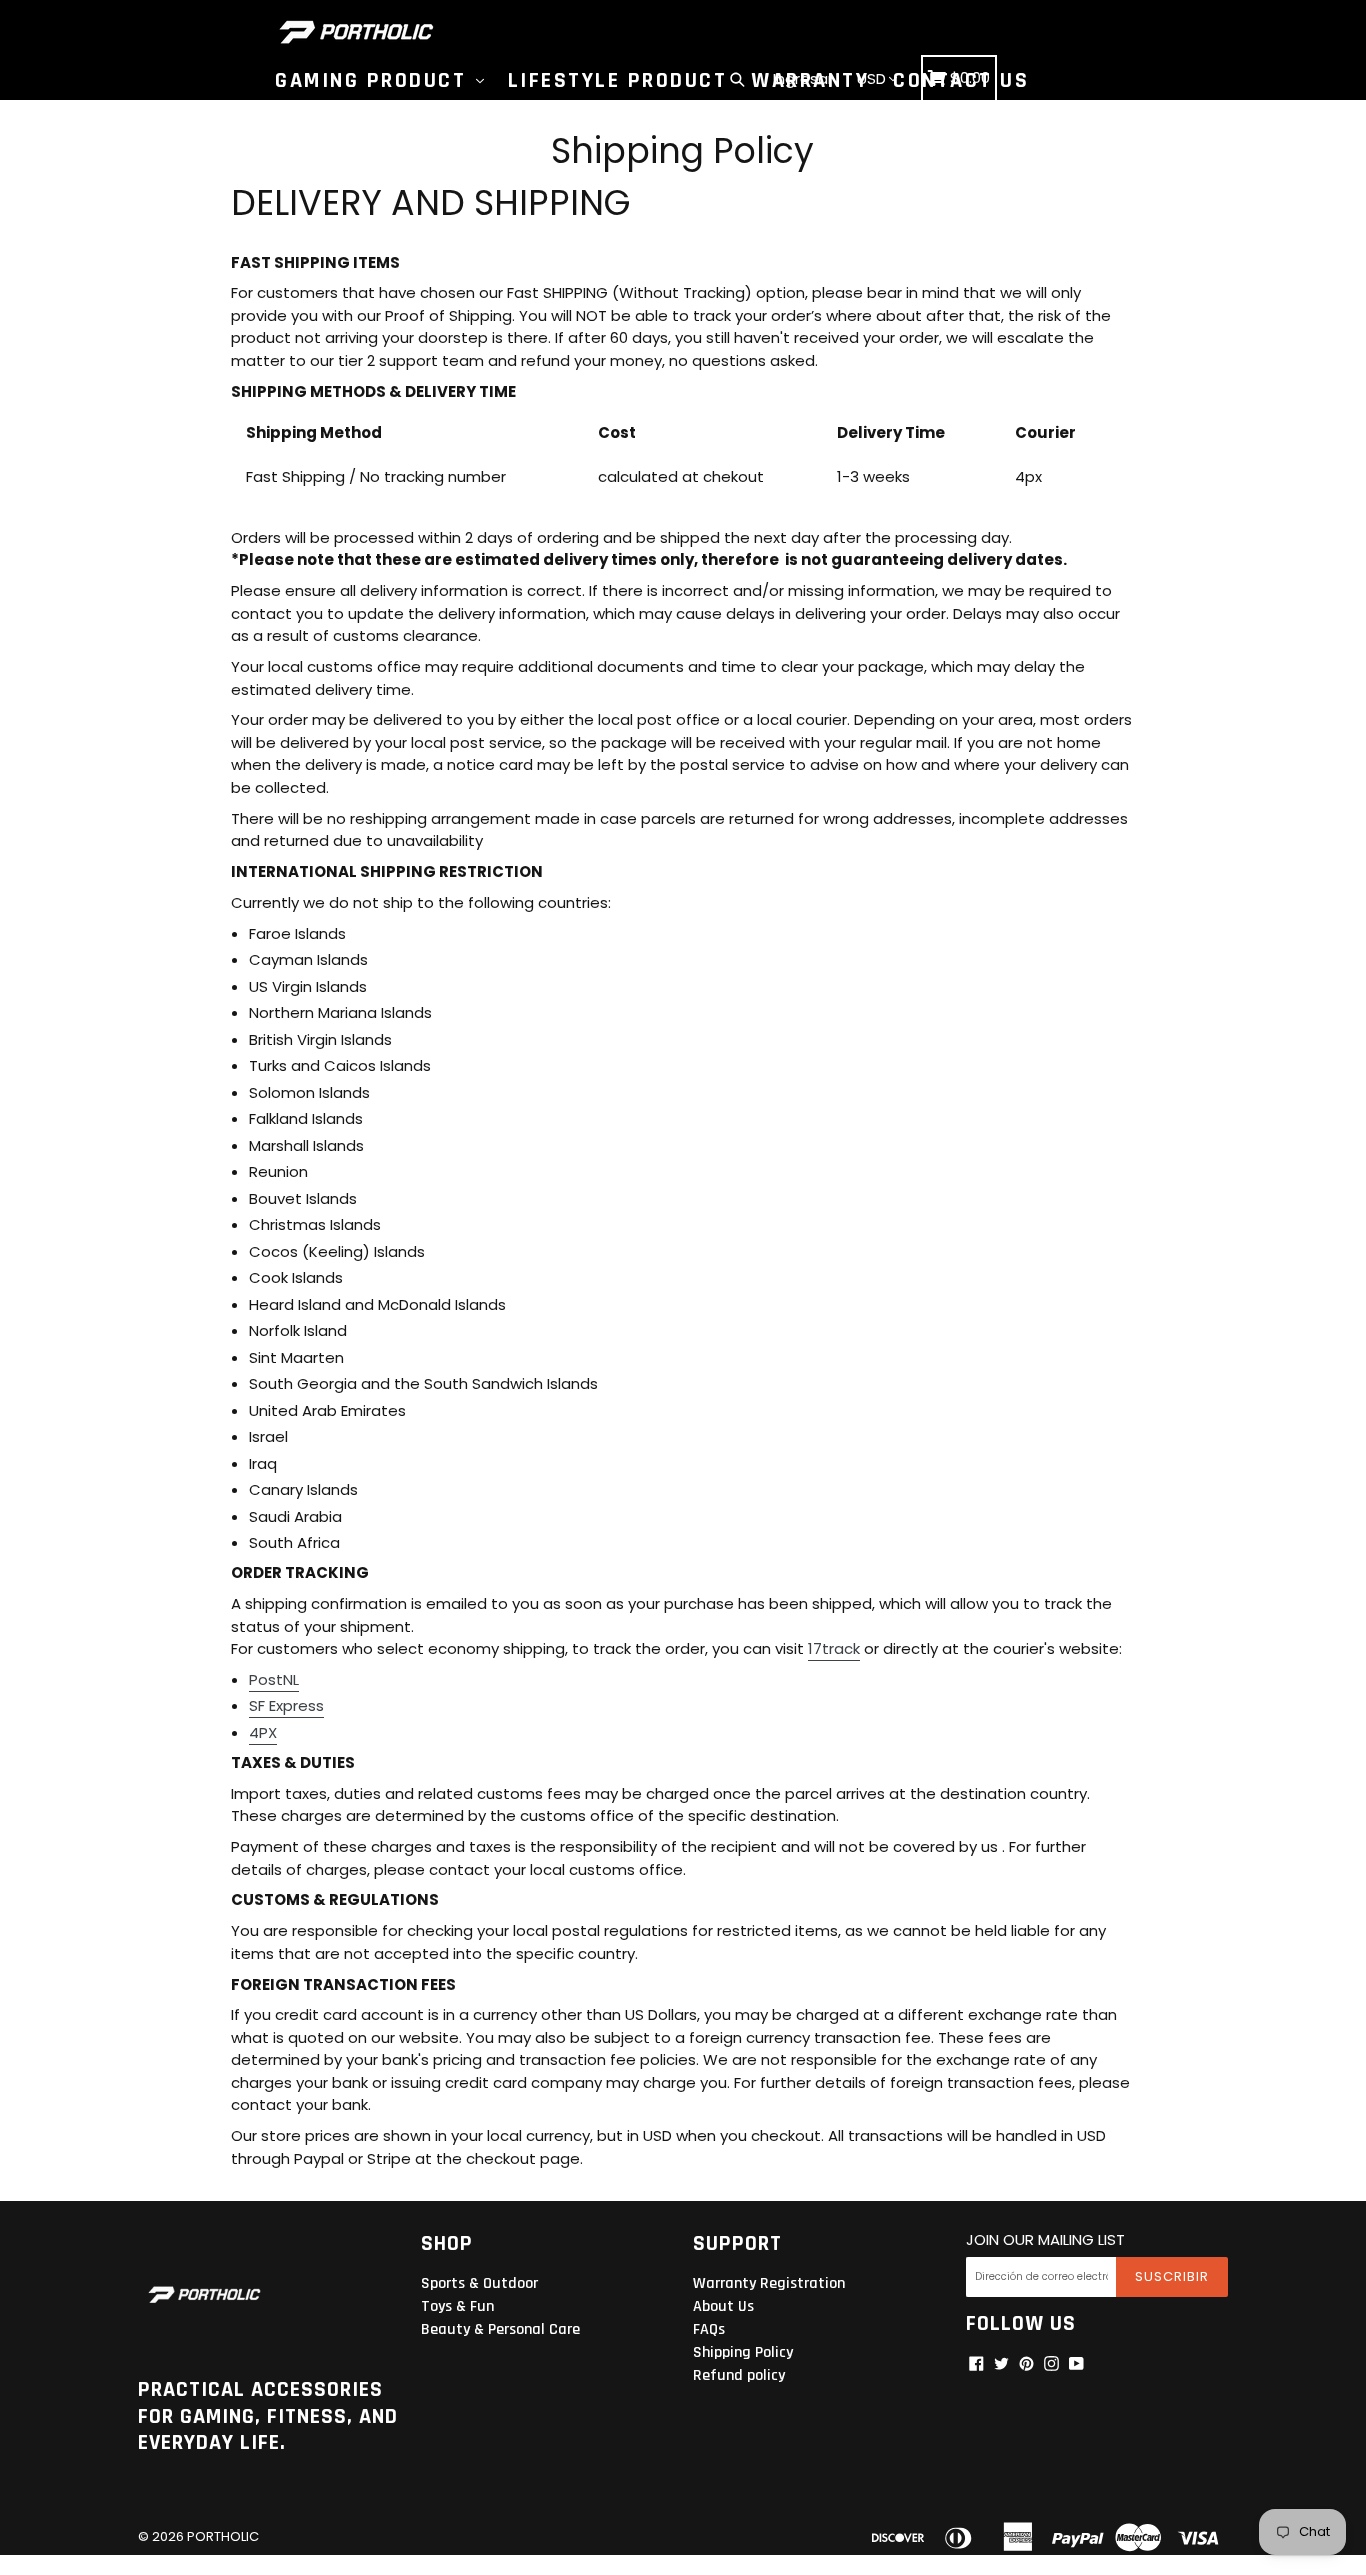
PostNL (274, 1679)
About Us (723, 2306)
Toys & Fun (457, 2306)
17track (834, 1648)
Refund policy (739, 2375)
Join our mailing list (1045, 2240)
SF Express (286, 1705)
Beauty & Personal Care (500, 2329)
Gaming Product (374, 81)
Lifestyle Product (618, 81)
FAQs (709, 2329)
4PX (263, 1732)
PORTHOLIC (223, 2536)
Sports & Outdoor (479, 2283)
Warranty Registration (769, 2283)
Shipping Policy (743, 2352)
